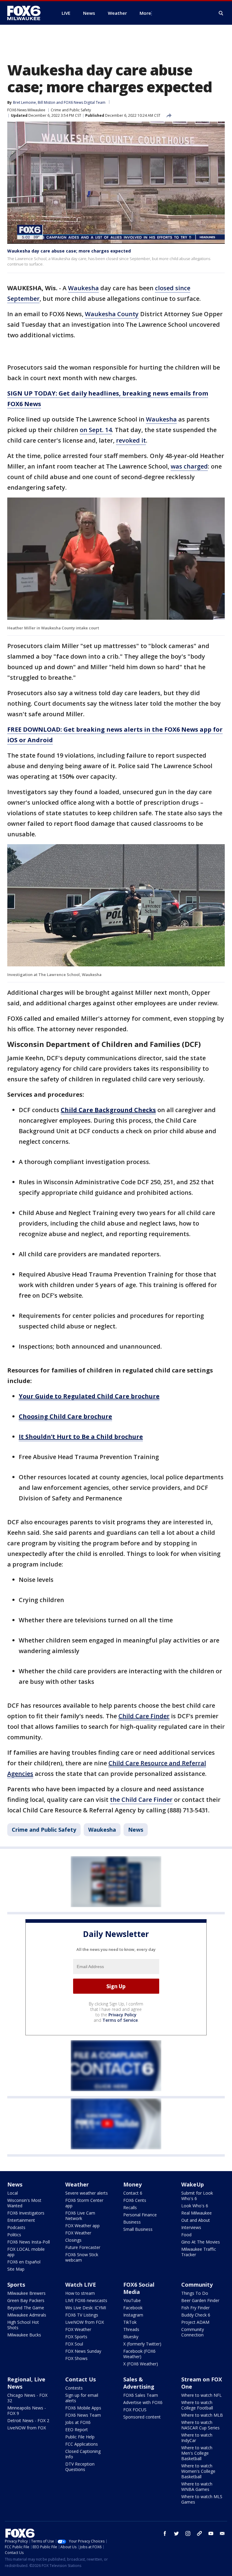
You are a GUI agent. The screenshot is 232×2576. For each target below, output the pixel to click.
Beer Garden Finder (200, 2300)
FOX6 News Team (83, 2415)
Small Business (138, 2229)
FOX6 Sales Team (141, 2395)
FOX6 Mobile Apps (83, 2408)
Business (132, 2222)
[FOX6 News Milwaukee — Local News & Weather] (27, 13)
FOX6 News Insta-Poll (29, 2242)
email (222, 2533)
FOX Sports (76, 2337)
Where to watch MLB (202, 2415)
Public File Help (80, 2437)
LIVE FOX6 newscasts (86, 2300)
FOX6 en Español (24, 2262)
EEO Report (77, 2430)
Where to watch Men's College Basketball (197, 2453)
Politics (14, 2235)
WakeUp (193, 2184)
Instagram (133, 2315)
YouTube (132, 2300)
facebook (165, 2533)
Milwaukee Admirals (27, 2315)
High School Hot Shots (23, 2325)
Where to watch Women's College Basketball (198, 2471)
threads (199, 2533)
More (145, 13)
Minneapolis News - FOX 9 (27, 2411)
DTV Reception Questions (80, 2467)
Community (197, 2285)
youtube (211, 2533)
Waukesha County (112, 314)
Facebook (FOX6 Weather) (139, 2354)
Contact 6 (133, 2193)
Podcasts (16, 2227)
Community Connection (193, 2332)
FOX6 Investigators (26, 2213)
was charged (189, 466)
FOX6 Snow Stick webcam (82, 2257)
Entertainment (21, 2220)
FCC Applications (82, 2444)
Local (13, 2193)
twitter (176, 2533)
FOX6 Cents (135, 2200)
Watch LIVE (81, 2285)
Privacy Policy (122, 2015)
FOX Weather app (82, 2226)
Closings (73, 2240)
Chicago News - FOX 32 (27, 2398)
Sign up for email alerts (82, 2398)
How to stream (80, 2293)
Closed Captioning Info (83, 2454)
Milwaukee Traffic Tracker (199, 2252)
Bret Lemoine (24, 102)
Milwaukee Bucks (24, 2335)
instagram (188, 2533)
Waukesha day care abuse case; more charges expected (69, 251)
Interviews (191, 2227)
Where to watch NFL (201, 2395)
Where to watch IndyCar (197, 2438)
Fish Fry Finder (195, 2308)
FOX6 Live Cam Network (80, 2216)
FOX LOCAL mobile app (26, 2252)
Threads (131, 2329)
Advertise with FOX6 (143, 2402)
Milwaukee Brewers (26, 2293)
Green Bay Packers (26, 2300)
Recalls (130, 2207)
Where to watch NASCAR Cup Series (200, 2425)
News (136, 1830)
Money (132, 2184)
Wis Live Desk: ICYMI (86, 2308)
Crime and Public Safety (71, 110)
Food (186, 2235)
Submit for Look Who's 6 (197, 2196)
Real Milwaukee (197, 2213)
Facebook (133, 2308)
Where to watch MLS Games (202, 2499)
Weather (77, 2184)
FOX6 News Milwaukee (26, 110)
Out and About (196, 2220)
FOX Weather (78, 2233)
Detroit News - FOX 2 (28, 2420)
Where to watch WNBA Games (197, 2487)
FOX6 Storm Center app (84, 2203)
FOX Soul (74, 2344)
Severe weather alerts (87, 2193)
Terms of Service (120, 2020)
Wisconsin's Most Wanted (24, 2203)
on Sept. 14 (96, 430)
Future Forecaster (83, 2247)
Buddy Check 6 (196, 2315)
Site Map (16, 2269)
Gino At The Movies (201, 2242)
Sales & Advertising (139, 2383)
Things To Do (195, 2293)
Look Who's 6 (195, 2206)
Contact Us (81, 2379)
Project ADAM (195, 2322)
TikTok (130, 2322)
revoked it (131, 440)
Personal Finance (140, 2215)
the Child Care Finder (141, 1800)
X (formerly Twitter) (142, 2344)
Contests (74, 2388)
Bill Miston (47, 102)
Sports (16, 2285)
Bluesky (131, 2337)
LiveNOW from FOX (85, 2322)
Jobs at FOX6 (78, 2422)
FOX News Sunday (83, 2351)
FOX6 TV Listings (82, 2315)
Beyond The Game (26, 2308)
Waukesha (83, 288)
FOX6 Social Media (139, 2288)
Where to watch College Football (197, 2405)
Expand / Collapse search (221, 13)
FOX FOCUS (135, 2410)
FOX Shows (76, 2358)
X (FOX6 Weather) (141, 2364)
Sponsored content (142, 2417)
